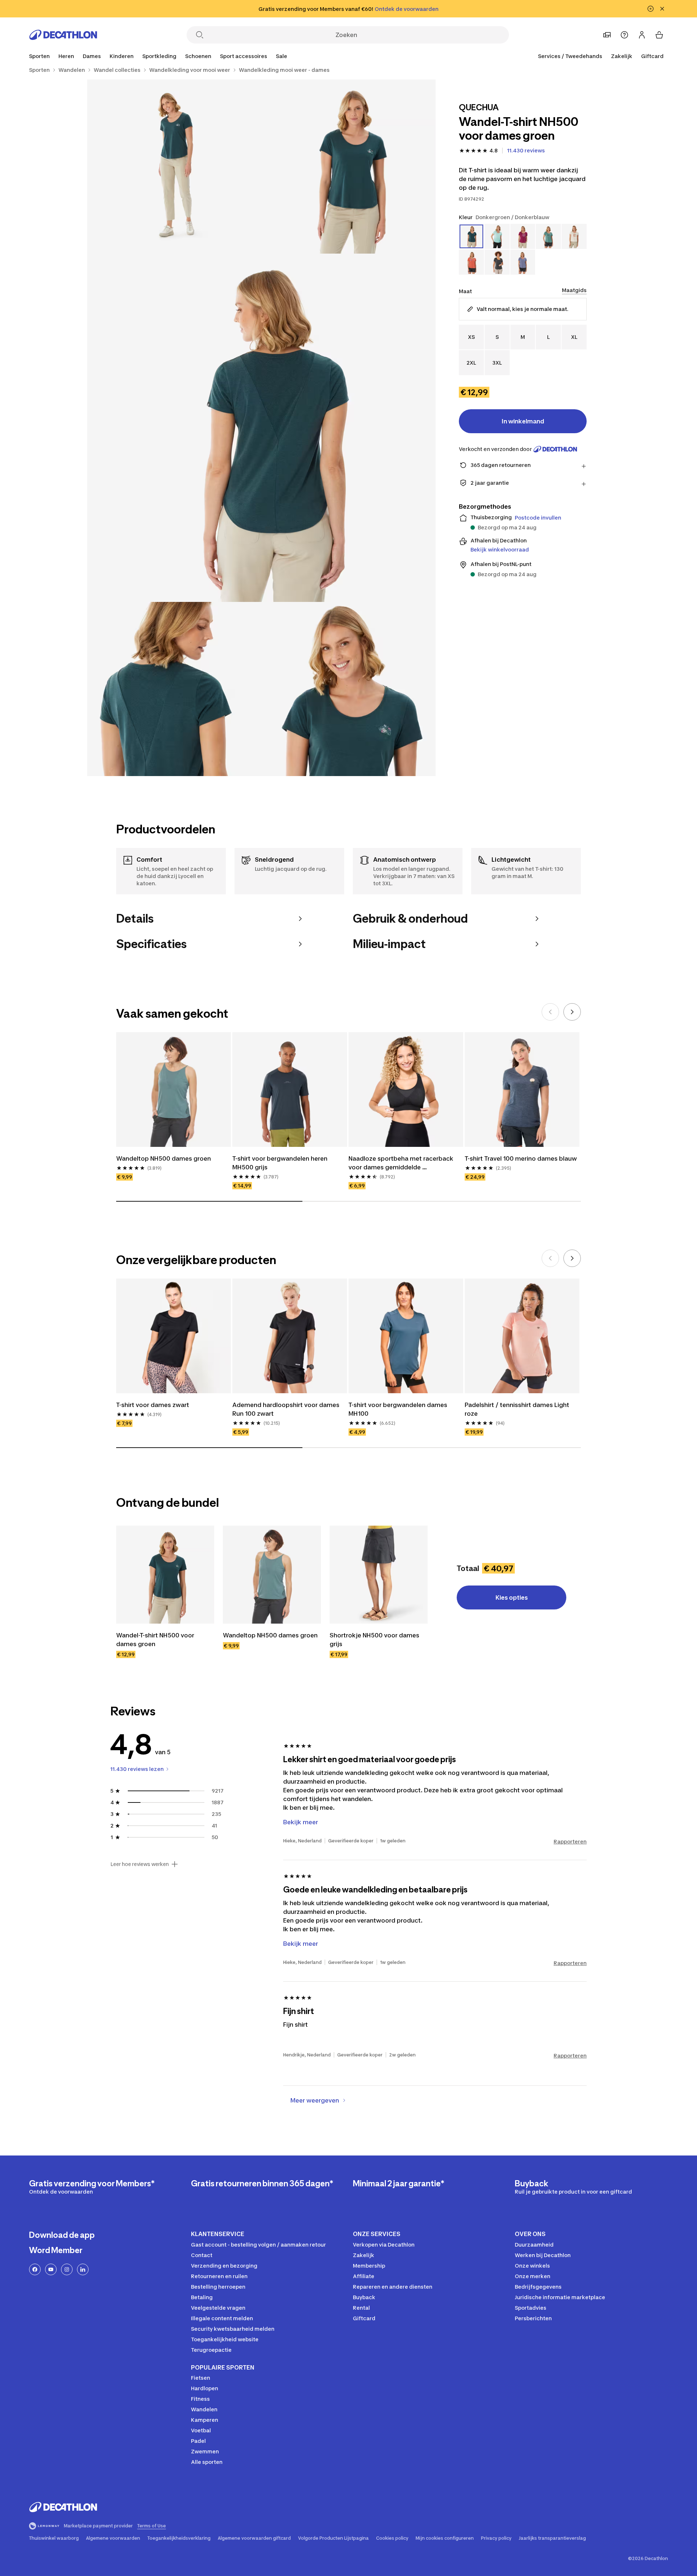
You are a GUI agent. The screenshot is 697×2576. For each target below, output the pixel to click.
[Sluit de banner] (662, 9)
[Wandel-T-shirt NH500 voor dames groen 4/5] (174, 689)
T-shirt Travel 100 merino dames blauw (521, 1158)
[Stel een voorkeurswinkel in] (607, 35)
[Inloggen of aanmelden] (642, 35)
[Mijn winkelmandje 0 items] (659, 35)
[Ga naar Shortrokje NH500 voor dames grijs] (379, 1575)
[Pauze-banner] (651, 9)
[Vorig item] (550, 1012)
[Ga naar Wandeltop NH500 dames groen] (272, 1575)
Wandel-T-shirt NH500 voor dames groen (156, 1640)
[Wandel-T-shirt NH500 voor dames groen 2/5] (174, 167)
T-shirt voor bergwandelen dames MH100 (399, 1409)
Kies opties (512, 1597)
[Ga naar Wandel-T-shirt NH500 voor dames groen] (165, 1575)
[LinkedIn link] (83, 2269)
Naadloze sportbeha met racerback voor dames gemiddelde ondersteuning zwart (402, 1163)
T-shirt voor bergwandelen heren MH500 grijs (281, 1163)
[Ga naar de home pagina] (63, 35)
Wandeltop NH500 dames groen (164, 1158)
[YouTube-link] (51, 2269)
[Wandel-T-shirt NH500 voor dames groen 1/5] (348, 167)
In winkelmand (523, 421)
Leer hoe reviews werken (140, 1864)
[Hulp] (624, 35)
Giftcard (652, 56)
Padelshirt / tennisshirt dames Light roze (518, 1409)
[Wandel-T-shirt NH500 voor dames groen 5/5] (348, 689)
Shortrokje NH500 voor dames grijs (375, 1640)
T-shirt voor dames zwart (153, 1405)
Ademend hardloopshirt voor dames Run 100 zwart (287, 1409)
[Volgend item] (572, 1012)
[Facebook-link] (35, 2269)
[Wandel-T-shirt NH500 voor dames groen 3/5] (261, 428)
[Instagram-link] (67, 2269)
